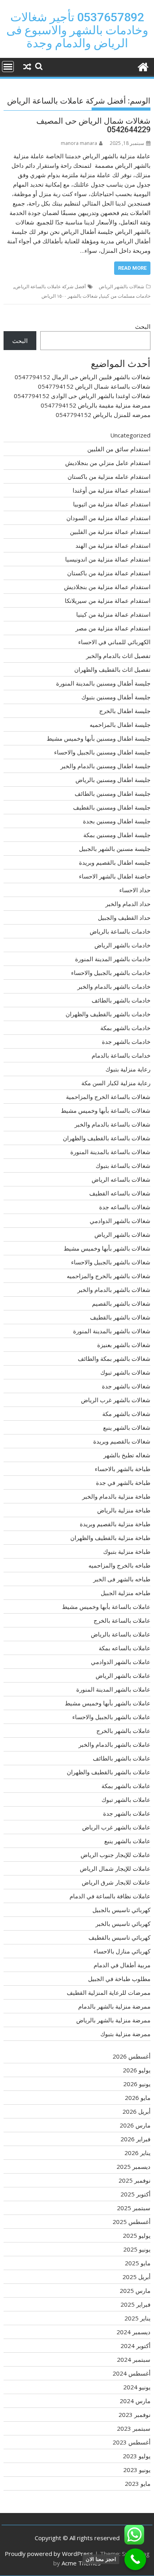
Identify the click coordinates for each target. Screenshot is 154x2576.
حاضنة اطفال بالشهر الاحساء (115, 876)
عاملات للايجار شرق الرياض (116, 1882)
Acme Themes (81, 2563)
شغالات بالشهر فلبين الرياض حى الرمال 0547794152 (83, 377)
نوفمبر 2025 (134, 2180)
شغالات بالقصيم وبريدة (122, 1441)
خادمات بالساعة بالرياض (120, 931)
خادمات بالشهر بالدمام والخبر (114, 986)
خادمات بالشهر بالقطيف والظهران (108, 1014)
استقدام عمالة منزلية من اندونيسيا (108, 559)
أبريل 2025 (136, 2277)
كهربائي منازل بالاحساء (122, 1951)
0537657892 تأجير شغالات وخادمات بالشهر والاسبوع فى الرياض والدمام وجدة (77, 30)
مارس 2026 (135, 2125)
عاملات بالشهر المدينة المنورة (113, 1689)
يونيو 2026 (137, 2084)
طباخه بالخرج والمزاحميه (119, 1565)
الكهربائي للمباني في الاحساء (114, 642)
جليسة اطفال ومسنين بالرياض (113, 780)
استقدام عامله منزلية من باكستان (109, 476)
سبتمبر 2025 (134, 2208)
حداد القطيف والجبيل (124, 917)
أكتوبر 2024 (135, 2346)
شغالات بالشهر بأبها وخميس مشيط (107, 1248)
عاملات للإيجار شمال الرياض (115, 1868)
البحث (143, 326)
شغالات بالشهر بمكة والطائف (114, 1358)
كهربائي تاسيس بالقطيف (119, 1937)
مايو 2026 (138, 2098)
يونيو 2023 (137, 2470)
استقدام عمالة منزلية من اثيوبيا (112, 504)
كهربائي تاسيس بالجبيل (121, 1910)
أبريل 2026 (136, 2111)
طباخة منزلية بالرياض (124, 1510)
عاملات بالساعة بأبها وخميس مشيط (106, 1607)
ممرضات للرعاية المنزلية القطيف (109, 1992)
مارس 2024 (135, 2401)
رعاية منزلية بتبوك (128, 1069)
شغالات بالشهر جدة (126, 1386)
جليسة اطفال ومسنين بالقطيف (112, 807)
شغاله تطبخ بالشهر (127, 1455)
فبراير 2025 (135, 2304)
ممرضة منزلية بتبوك (125, 2034)
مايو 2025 (138, 2263)
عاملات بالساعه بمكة (125, 1648)
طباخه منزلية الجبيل (126, 1593)
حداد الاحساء (135, 890)
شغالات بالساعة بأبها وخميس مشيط (106, 1110)
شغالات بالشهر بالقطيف (120, 1317)
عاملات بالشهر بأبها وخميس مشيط (108, 1703)
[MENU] (8, 67)
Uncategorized (130, 435)
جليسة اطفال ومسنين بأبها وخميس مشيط (99, 738)
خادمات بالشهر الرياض (122, 945)
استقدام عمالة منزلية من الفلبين (110, 532)
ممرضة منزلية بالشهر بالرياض (113, 2020)
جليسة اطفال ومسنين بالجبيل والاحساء (102, 752)
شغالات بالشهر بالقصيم (121, 1303)
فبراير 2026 (135, 2139)
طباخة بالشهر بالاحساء (123, 1469)
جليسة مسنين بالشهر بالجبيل (115, 849)
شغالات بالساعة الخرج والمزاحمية (108, 1097)
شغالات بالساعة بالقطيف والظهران (107, 1138)
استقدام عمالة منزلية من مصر (113, 628)
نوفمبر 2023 (134, 2415)
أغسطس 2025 (131, 2222)
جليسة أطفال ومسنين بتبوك (116, 697)
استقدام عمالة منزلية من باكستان (109, 573)
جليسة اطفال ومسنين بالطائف (113, 793)
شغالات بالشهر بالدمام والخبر (114, 1290)
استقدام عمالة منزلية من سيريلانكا (108, 600)
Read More (132, 268)
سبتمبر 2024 (134, 2359)
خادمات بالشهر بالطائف (121, 1000)
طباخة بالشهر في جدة (123, 1483)
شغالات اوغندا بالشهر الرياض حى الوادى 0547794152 (82, 396)
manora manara (79, 143)
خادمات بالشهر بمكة (125, 1028)
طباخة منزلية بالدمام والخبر (116, 1496)
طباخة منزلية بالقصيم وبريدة (115, 1524)
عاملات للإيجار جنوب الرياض (115, 1855)
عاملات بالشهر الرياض (123, 1675)
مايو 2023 (138, 2483)
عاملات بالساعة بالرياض (121, 1634)
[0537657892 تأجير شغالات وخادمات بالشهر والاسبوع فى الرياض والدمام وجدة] (143, 66)
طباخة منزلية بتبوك (127, 1551)
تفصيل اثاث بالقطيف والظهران (112, 669)
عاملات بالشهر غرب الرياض (116, 1827)
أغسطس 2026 (131, 2056)
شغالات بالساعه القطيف (120, 1193)
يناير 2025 (137, 2318)
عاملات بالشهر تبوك (126, 1799)
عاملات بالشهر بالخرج (123, 1731)
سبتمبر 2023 (134, 2428)
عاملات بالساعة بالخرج (122, 1620)
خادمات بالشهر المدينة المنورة (113, 959)
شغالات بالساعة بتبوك (123, 1166)
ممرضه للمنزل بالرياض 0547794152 (103, 415)
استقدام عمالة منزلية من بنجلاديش (107, 587)
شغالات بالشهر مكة (126, 1414)
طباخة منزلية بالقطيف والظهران (110, 1538)
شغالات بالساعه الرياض (121, 1179)
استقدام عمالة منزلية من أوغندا (112, 490)
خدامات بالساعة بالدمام (121, 1055)
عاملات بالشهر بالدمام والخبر (115, 1744)
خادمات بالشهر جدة (126, 1042)
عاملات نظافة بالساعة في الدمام (110, 1896)
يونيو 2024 (137, 2387)
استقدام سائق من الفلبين (119, 449)
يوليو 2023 (137, 2456)
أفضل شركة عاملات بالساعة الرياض (50, 286)
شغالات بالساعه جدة (125, 1207)
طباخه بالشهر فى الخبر (122, 1579)
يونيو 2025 (137, 2249)
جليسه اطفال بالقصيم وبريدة (115, 862)
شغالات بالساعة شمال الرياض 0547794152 (94, 386)
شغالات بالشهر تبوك (125, 1372)
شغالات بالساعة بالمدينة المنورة (110, 1152)
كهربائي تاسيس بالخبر (123, 1924)
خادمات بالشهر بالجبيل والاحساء (111, 973)
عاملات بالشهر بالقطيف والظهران (109, 1772)
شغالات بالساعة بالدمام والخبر (113, 1124)
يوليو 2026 (137, 2070)
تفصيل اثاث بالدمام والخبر (118, 656)
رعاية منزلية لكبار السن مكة (116, 1083)
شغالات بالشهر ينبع (127, 1427)
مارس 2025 (135, 2291)
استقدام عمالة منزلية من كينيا (113, 614)
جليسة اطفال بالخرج (125, 711)
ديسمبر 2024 (133, 2332)
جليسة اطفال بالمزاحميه (120, 725)
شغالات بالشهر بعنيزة (124, 1345)
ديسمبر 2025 (133, 2166)
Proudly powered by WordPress (49, 2554)
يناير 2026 (137, 2153)
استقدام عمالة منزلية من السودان (108, 518)
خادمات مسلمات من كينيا (126, 296)
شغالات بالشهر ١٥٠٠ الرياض (69, 296)
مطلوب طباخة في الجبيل (119, 1979)
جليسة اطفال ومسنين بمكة (117, 835)
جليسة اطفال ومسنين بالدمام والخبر (105, 766)
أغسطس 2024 (131, 2373)
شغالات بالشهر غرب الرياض (116, 1400)
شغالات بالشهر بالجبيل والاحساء (111, 1262)
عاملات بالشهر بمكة (126, 1786)
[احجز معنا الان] (135, 2559)
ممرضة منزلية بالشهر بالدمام (114, 2006)
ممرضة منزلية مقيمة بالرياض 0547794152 (96, 405)
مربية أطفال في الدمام (122, 1965)
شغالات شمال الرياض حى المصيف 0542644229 (93, 125)
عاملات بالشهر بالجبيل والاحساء (111, 1717)
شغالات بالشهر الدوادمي (120, 1221)
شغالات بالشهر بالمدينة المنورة (112, 1331)
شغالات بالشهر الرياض (121, 286)
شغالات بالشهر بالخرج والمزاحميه (109, 1276)
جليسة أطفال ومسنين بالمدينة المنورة (103, 683)
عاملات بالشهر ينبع (127, 1841)
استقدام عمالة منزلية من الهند (113, 545)
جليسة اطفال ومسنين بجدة (117, 821)
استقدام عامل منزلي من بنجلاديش (108, 463)
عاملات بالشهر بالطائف (122, 1758)
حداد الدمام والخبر (128, 904)
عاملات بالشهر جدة (127, 1813)
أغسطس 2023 (131, 2442)
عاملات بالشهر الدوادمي (121, 1662)
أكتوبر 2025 (135, 2194)
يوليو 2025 (137, 2235)
